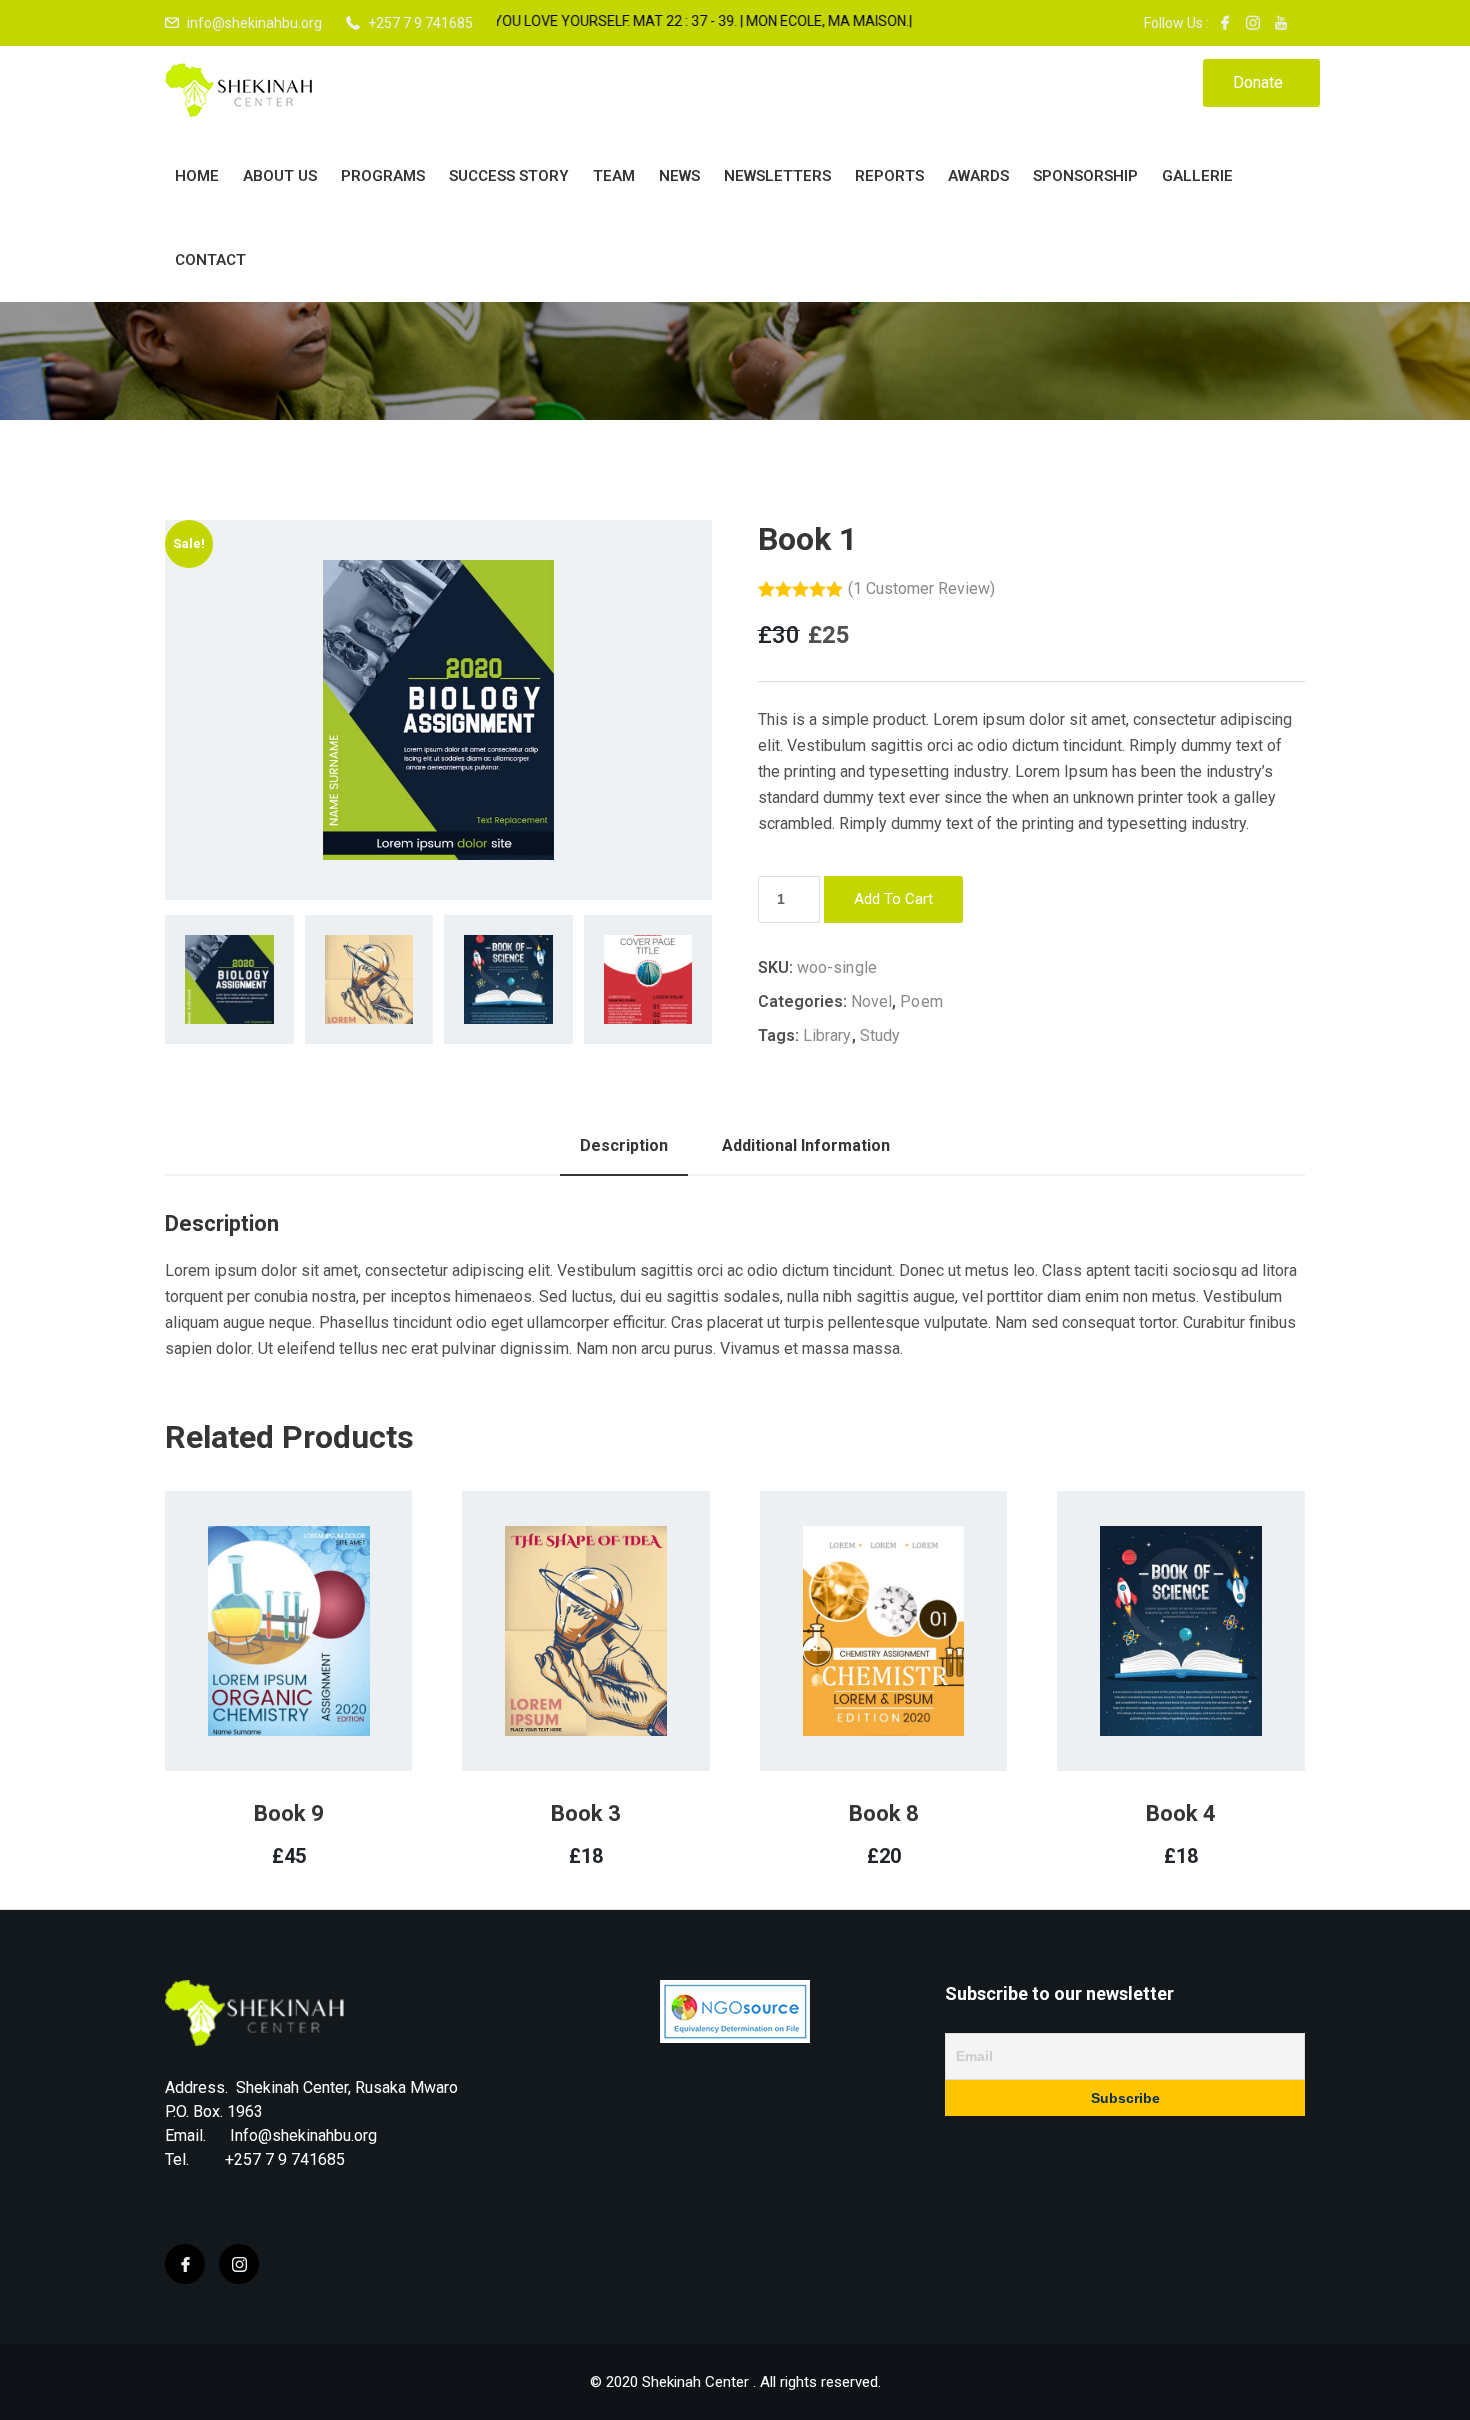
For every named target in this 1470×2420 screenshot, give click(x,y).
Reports (889, 176)
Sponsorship (1085, 176)
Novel (872, 1001)
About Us (280, 176)
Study (880, 1035)
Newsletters (777, 176)
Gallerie (1197, 176)
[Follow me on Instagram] (1253, 23)
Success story (509, 176)
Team (614, 176)
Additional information (806, 1145)
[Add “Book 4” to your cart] (1155, 1681)
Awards (978, 176)
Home (197, 176)
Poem (921, 1001)
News (679, 176)
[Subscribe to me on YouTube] (1281, 23)
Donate (1258, 82)
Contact (210, 260)
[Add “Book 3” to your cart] (560, 1681)
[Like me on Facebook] (1225, 23)
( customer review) (921, 588)
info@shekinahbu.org (254, 23)
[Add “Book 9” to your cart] (262, 1681)
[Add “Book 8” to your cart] (857, 1681)
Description (624, 1145)
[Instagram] (239, 2264)
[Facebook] (185, 2264)
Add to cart (893, 899)
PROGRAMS (383, 176)
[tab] (624, 1146)
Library (827, 1035)
